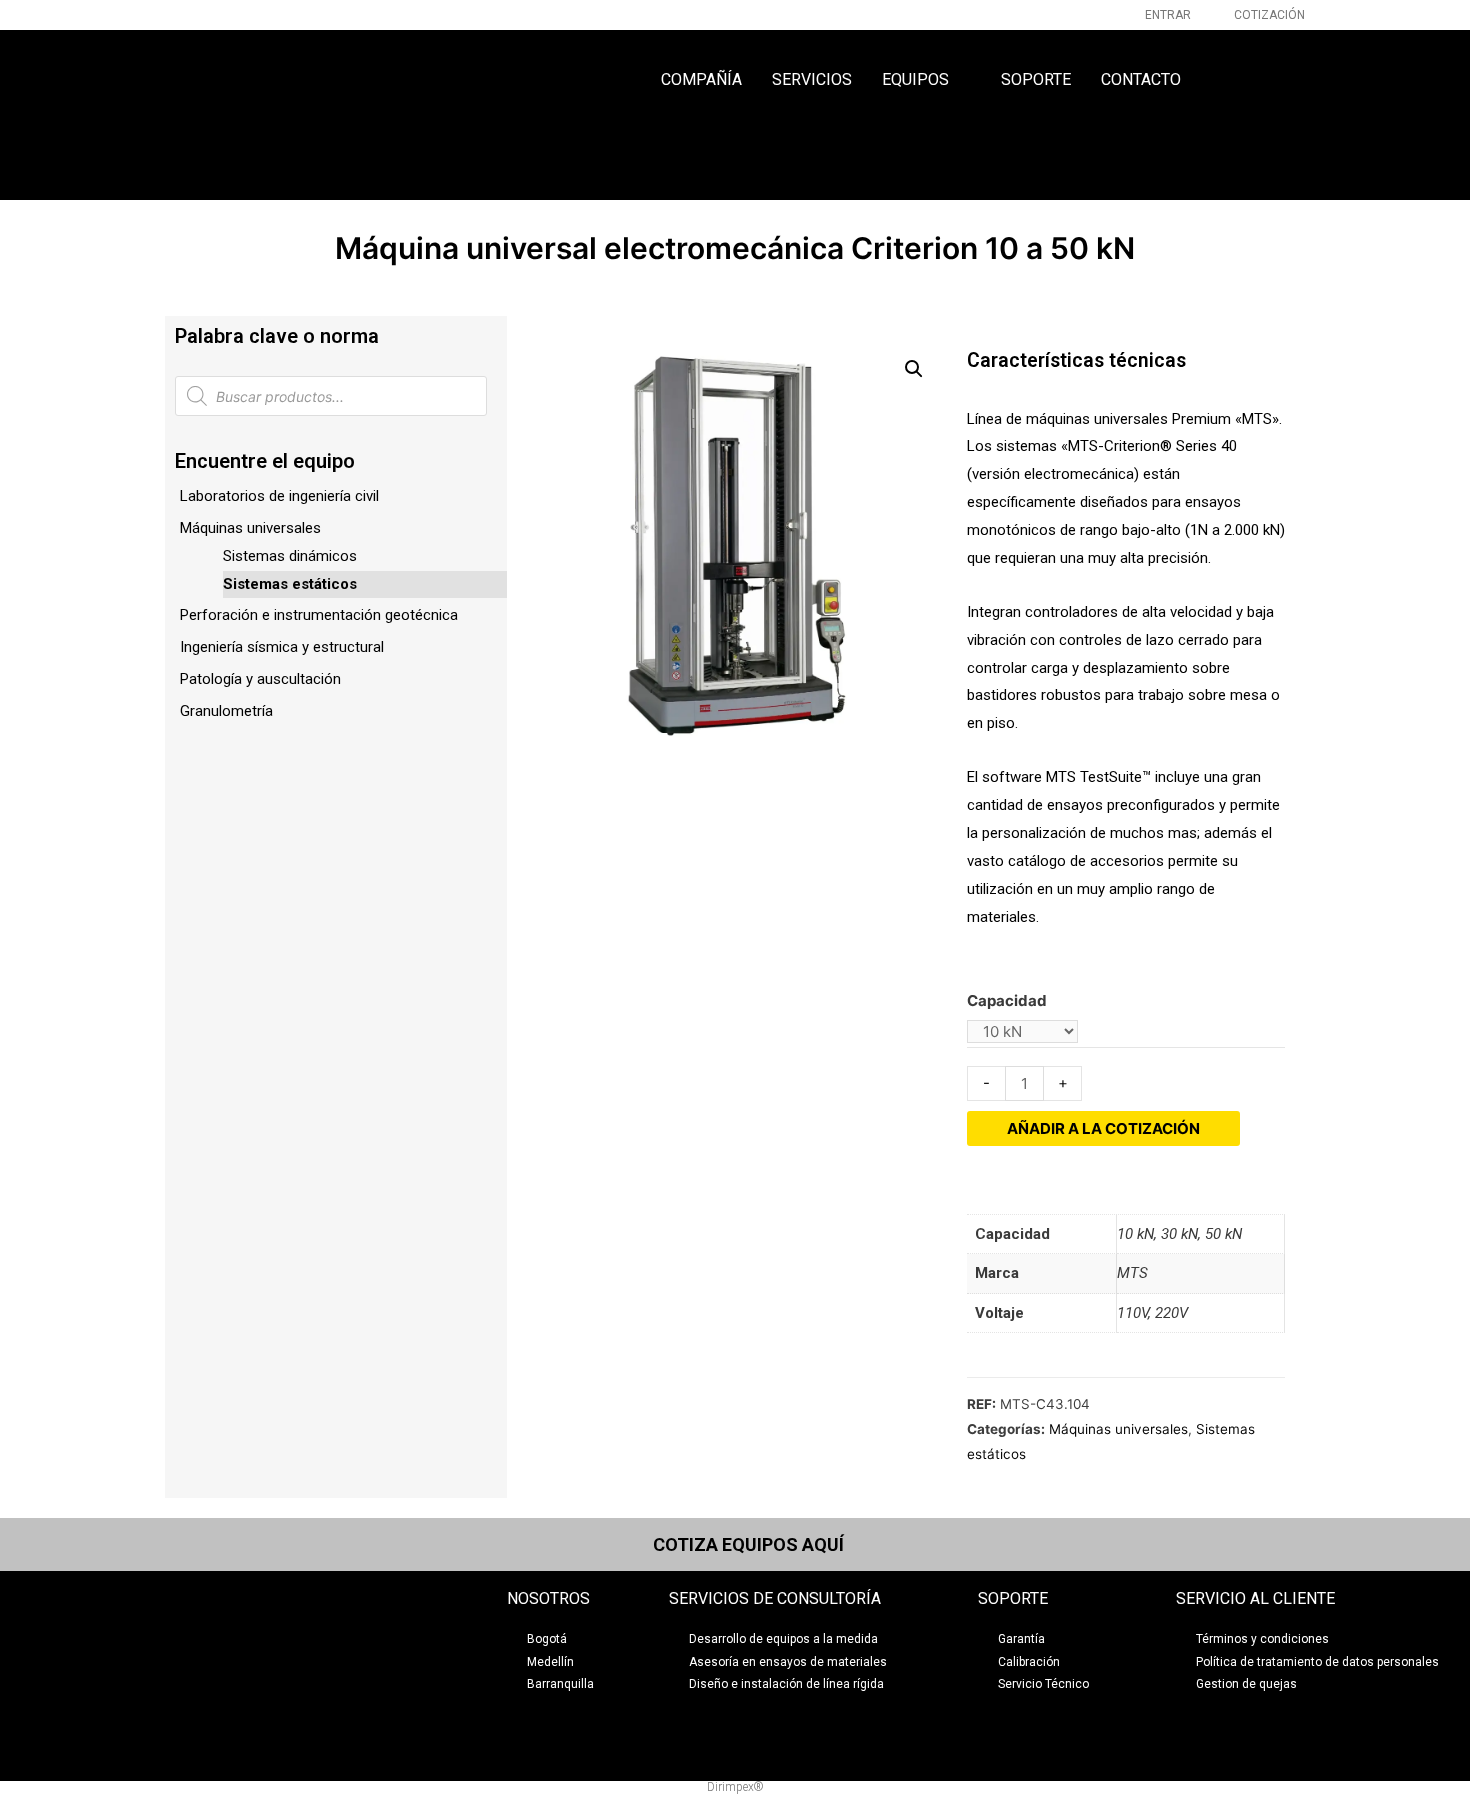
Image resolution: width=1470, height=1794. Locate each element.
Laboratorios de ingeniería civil (279, 496)
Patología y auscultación (260, 679)
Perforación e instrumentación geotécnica (319, 615)
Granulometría (226, 711)
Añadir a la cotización (1103, 1128)
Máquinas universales (250, 528)
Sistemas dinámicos (290, 556)
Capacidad (1007, 1000)
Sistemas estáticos (290, 584)
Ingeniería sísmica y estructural (282, 647)
